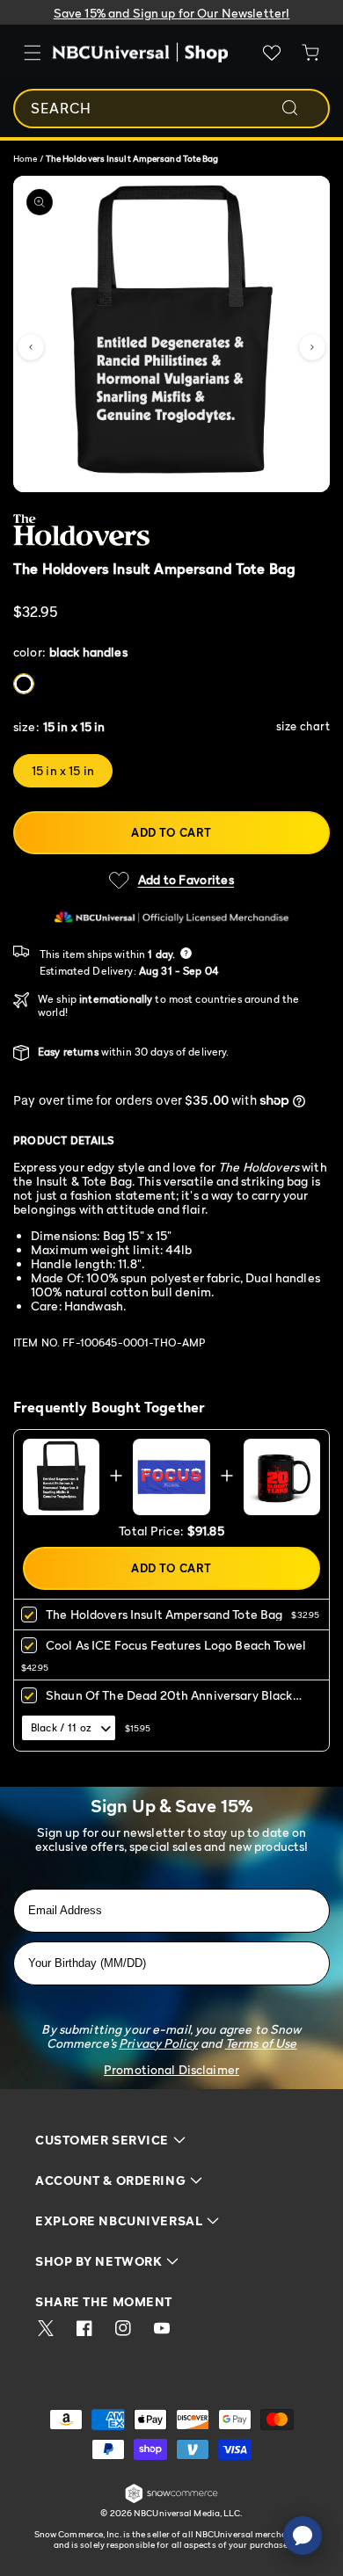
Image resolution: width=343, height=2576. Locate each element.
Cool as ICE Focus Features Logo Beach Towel (176, 1645)
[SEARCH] (302, 108)
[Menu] (33, 53)
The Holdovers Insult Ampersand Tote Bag (164, 1614)
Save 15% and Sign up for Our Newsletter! (172, 13)
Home (25, 158)
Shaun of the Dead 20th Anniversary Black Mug (169, 1701)
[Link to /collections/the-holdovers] (154, 530)
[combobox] (171, 109)
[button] (31, 347)
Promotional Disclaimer (171, 2069)
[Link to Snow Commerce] (171, 2500)
